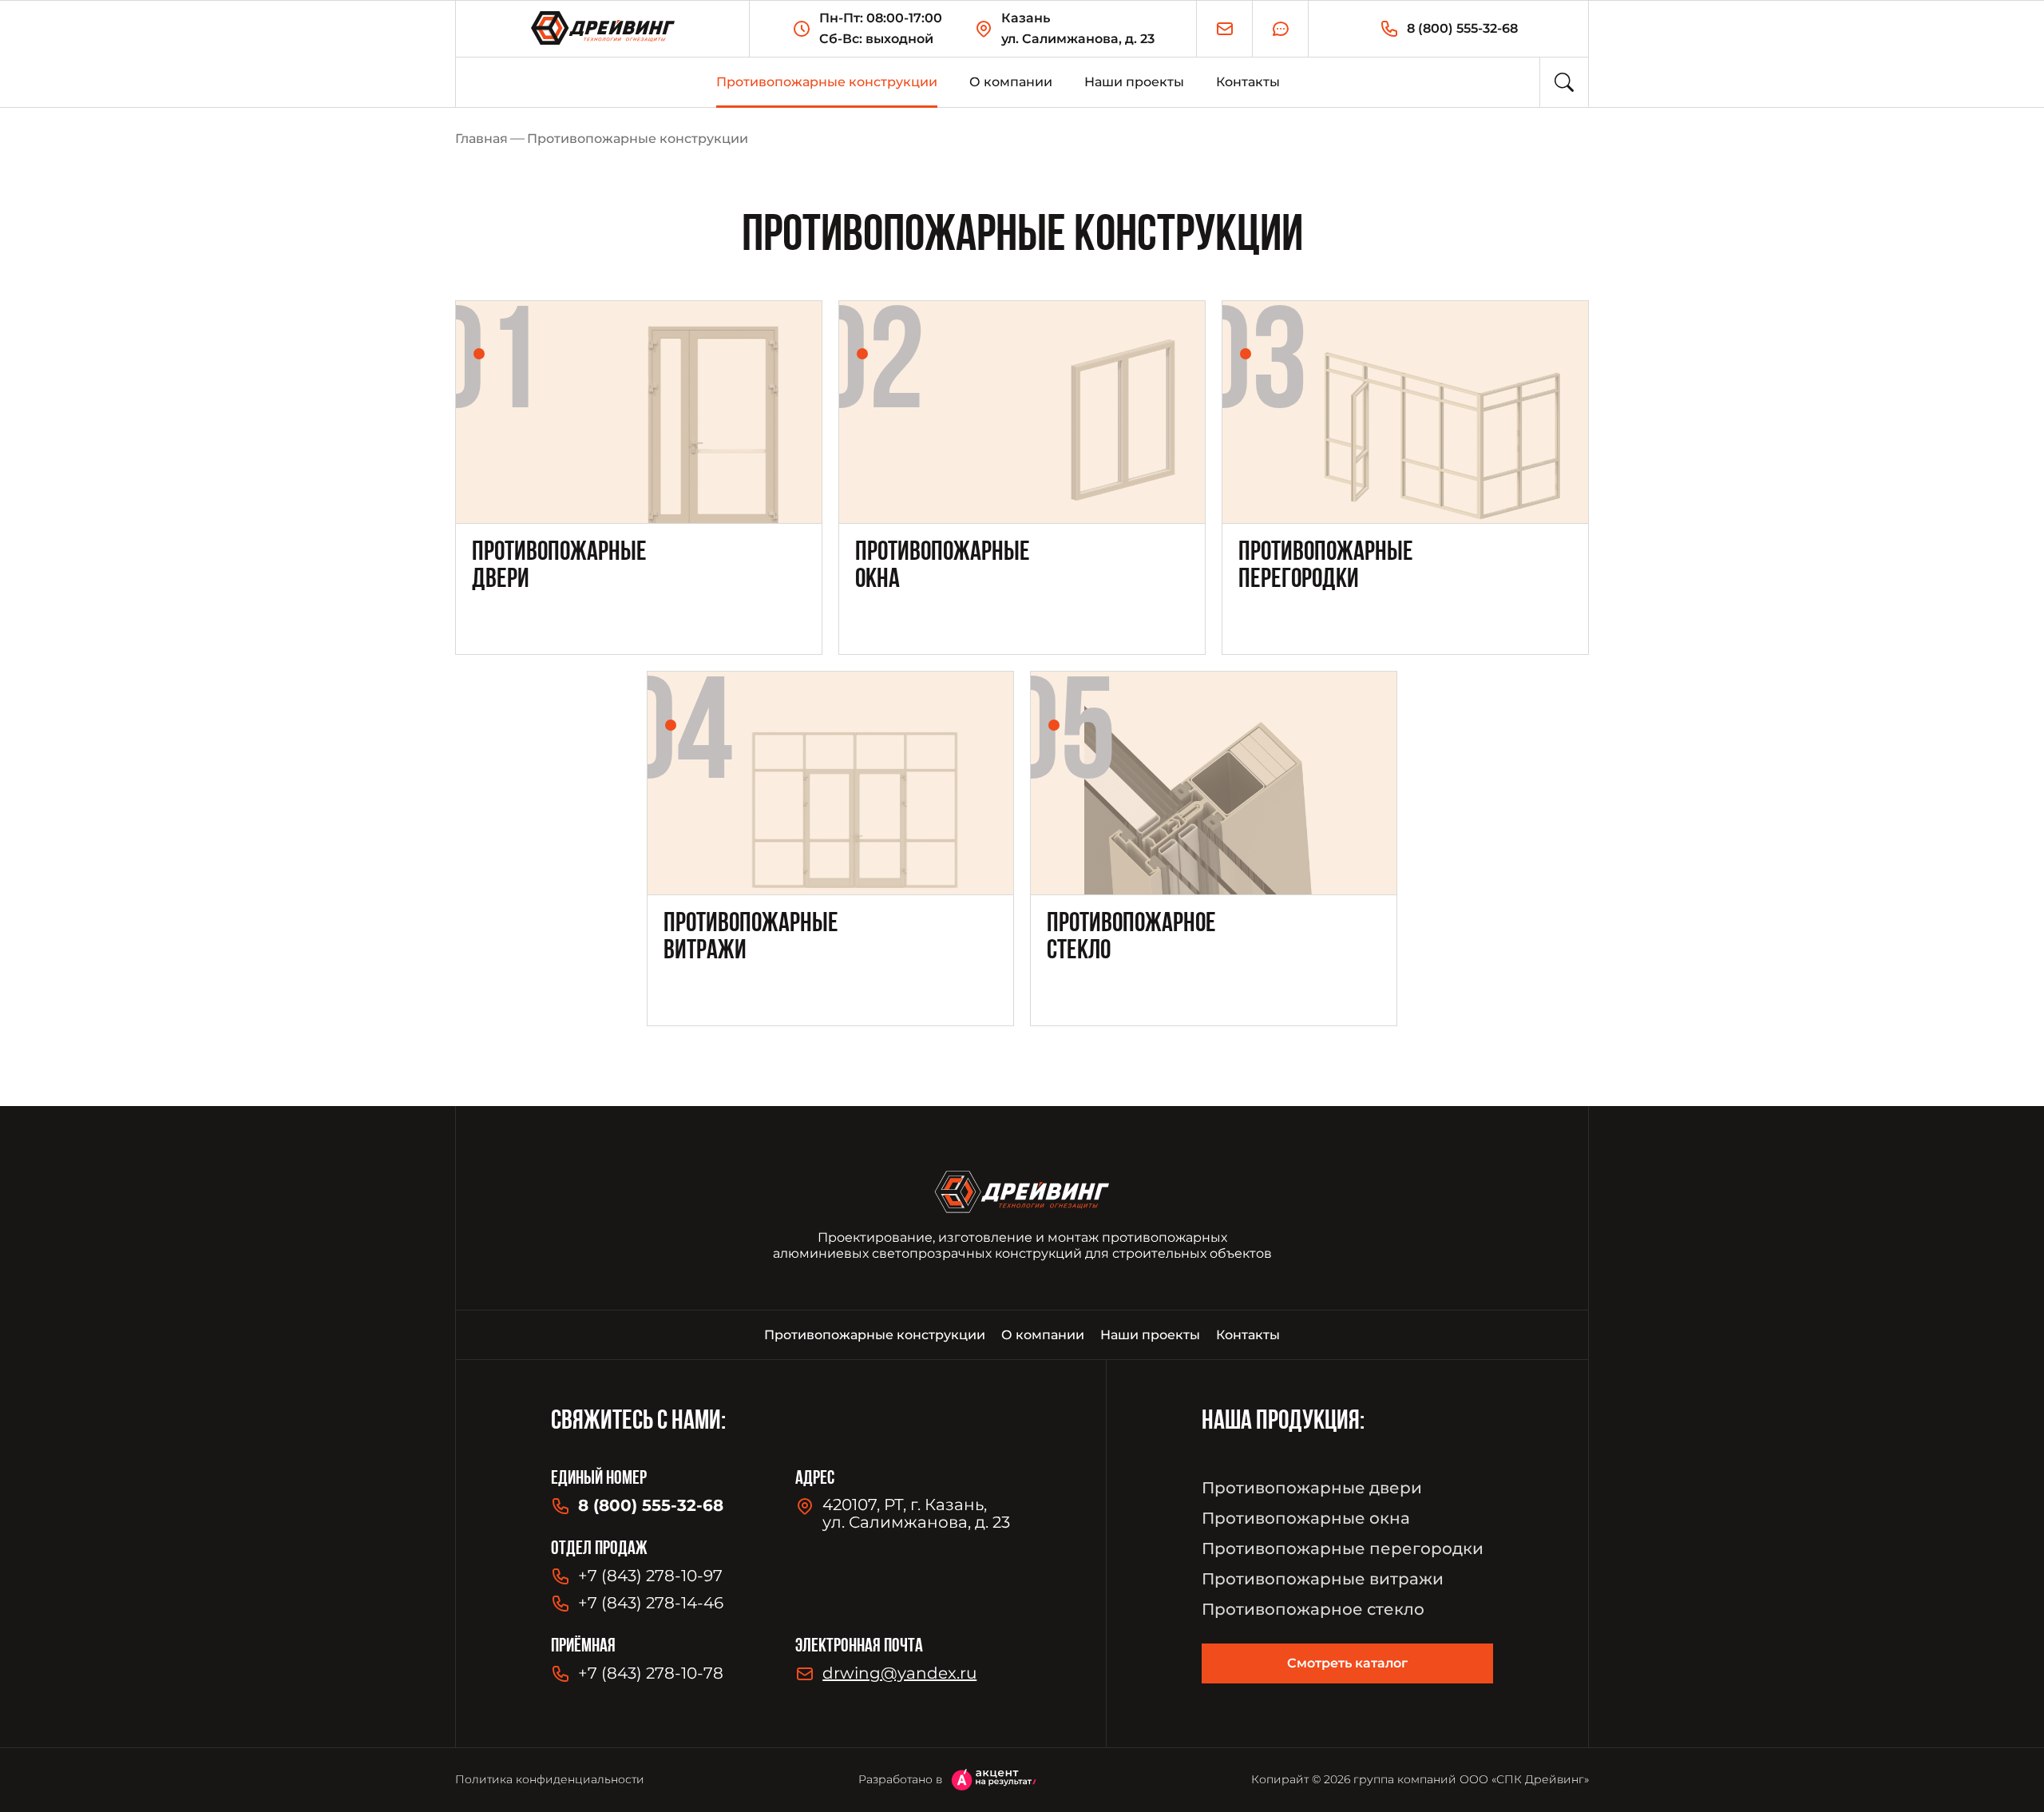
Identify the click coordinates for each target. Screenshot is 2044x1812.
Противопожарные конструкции (827, 82)
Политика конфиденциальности (550, 1779)
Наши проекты (1134, 82)
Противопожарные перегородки (1343, 1548)
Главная (481, 139)
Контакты (1248, 82)
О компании (1011, 82)
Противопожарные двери (1312, 1488)
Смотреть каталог (1347, 1663)
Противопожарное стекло (1313, 1609)
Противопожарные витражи (1323, 1579)
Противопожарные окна (1306, 1518)
